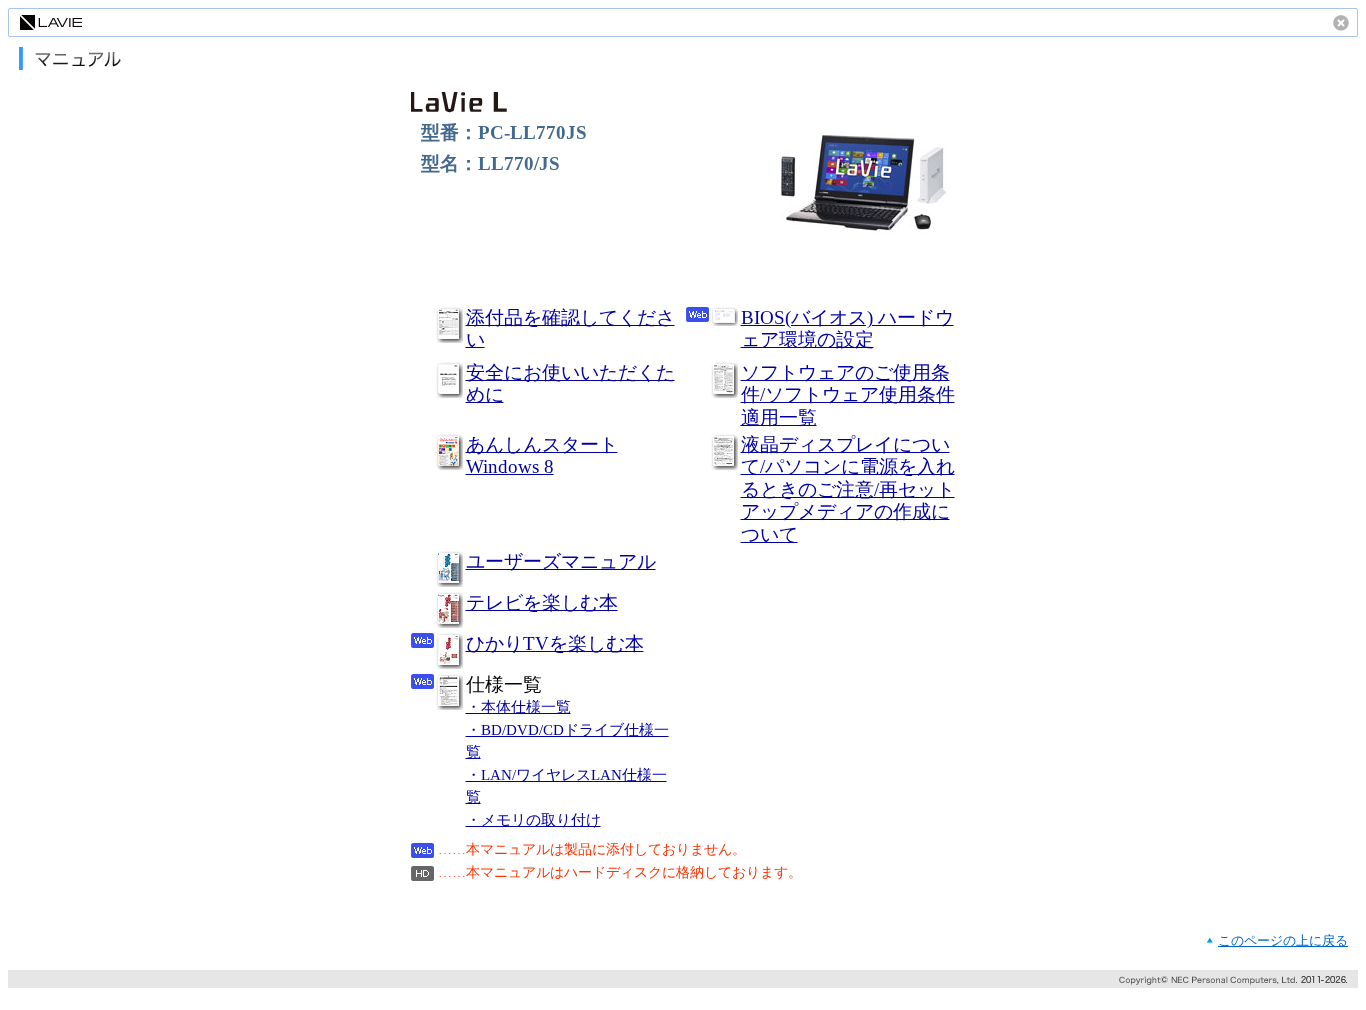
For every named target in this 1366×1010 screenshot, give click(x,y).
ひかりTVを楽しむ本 (555, 643)
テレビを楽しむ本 (542, 602)
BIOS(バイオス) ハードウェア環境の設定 (847, 328)
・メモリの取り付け (533, 820)
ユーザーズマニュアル (561, 561)
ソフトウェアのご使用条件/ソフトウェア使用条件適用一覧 (848, 395)
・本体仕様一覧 (518, 707)
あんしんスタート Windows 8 (542, 455)
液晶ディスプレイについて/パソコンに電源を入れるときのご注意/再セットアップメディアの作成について (848, 489)
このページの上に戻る (1283, 940)
